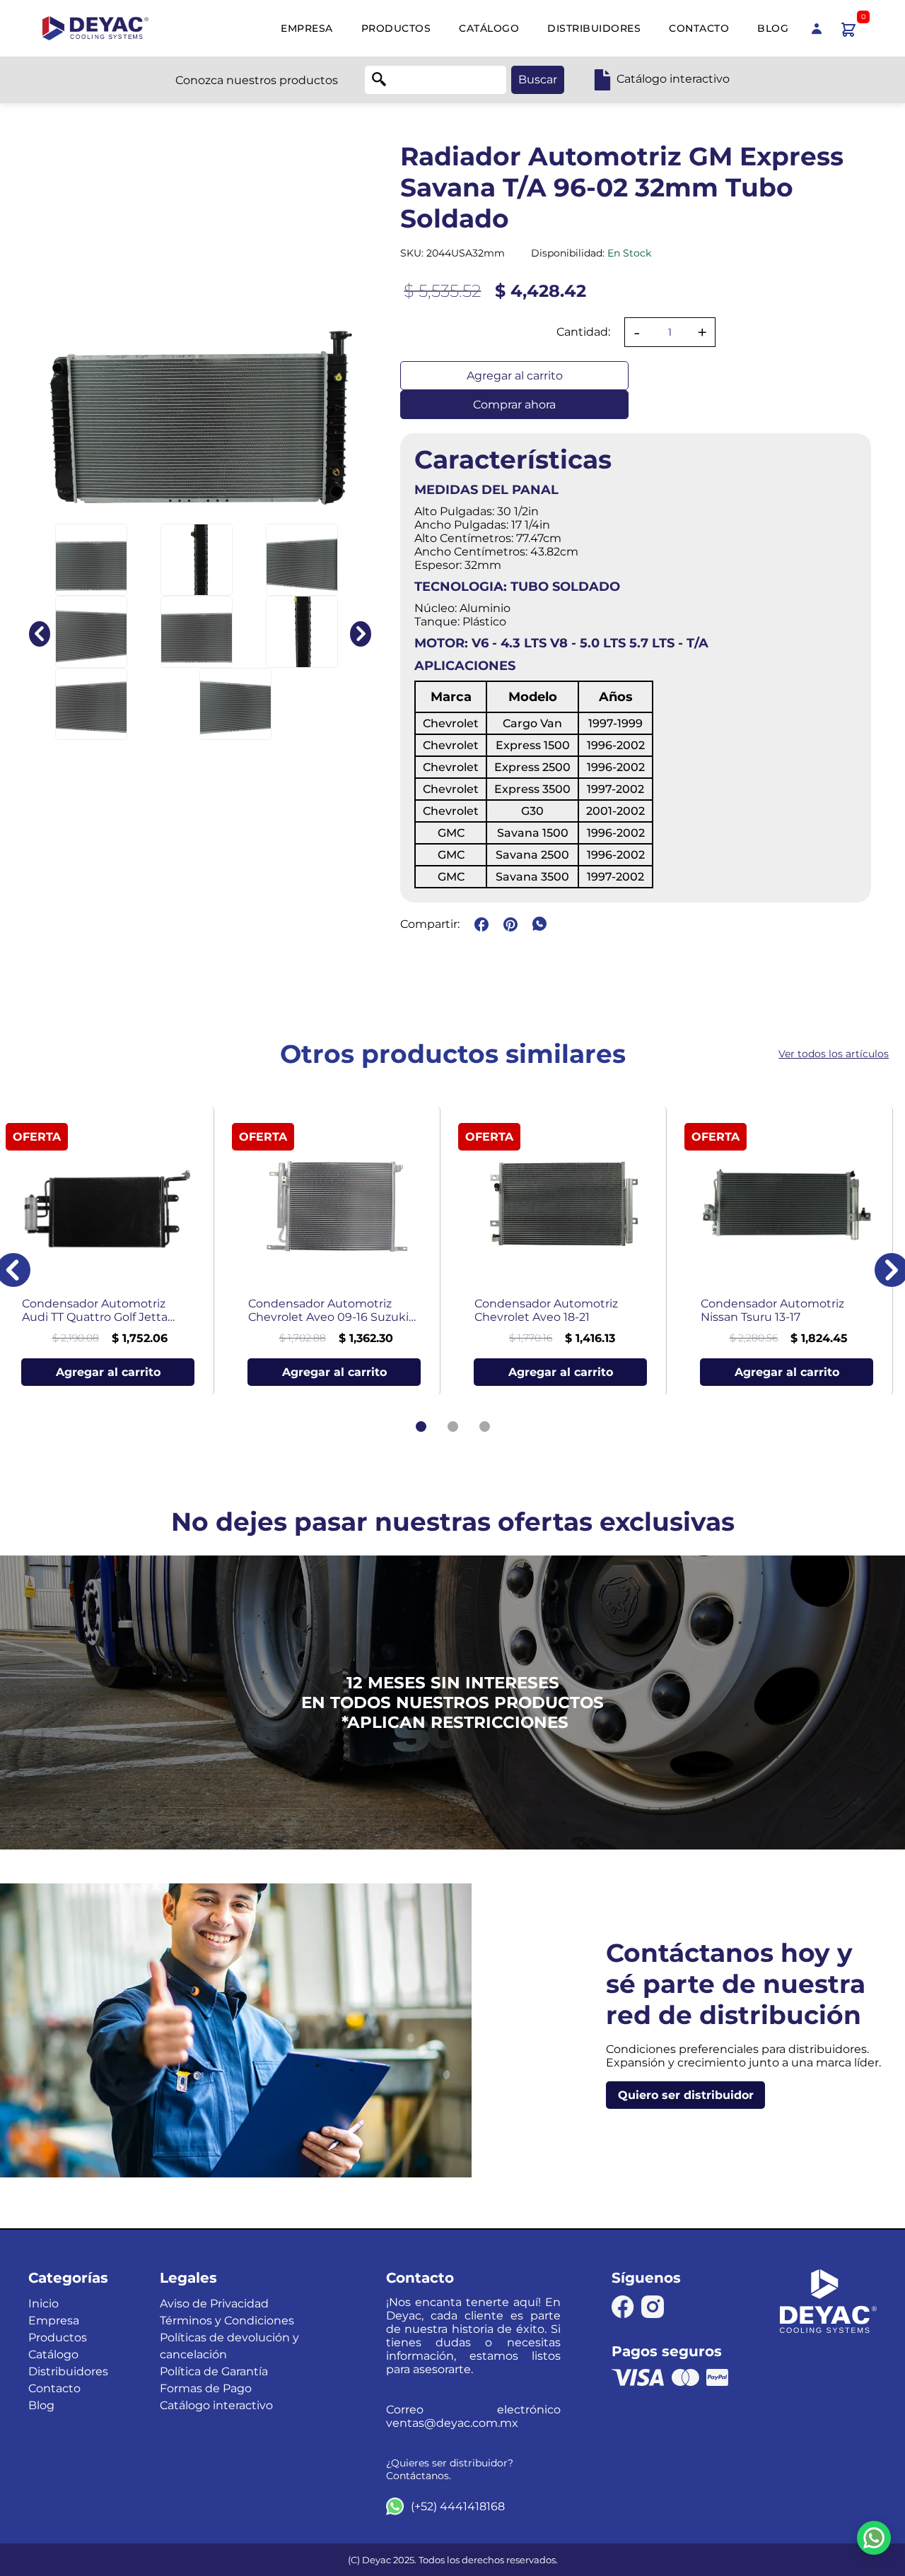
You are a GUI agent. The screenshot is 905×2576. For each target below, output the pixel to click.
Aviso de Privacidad (214, 2304)
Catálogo (489, 28)
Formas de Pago (206, 2388)
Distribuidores (594, 28)
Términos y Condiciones (227, 2321)
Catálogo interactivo (216, 2405)
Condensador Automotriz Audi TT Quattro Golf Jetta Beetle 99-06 (95, 1310)
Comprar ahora (514, 405)
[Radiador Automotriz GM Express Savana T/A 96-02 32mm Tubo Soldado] (91, 560)
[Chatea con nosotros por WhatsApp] (874, 2538)
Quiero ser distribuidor (686, 2095)
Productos (396, 28)
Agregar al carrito (515, 376)
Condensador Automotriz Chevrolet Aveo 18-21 (546, 1310)
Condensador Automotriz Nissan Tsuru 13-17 (772, 1310)
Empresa (307, 28)
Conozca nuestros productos (257, 80)
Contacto (699, 28)
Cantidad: (583, 332)
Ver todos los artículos (834, 1054)
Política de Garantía (214, 2371)
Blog (773, 28)
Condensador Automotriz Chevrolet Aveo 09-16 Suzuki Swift (328, 1310)
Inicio (43, 2304)
